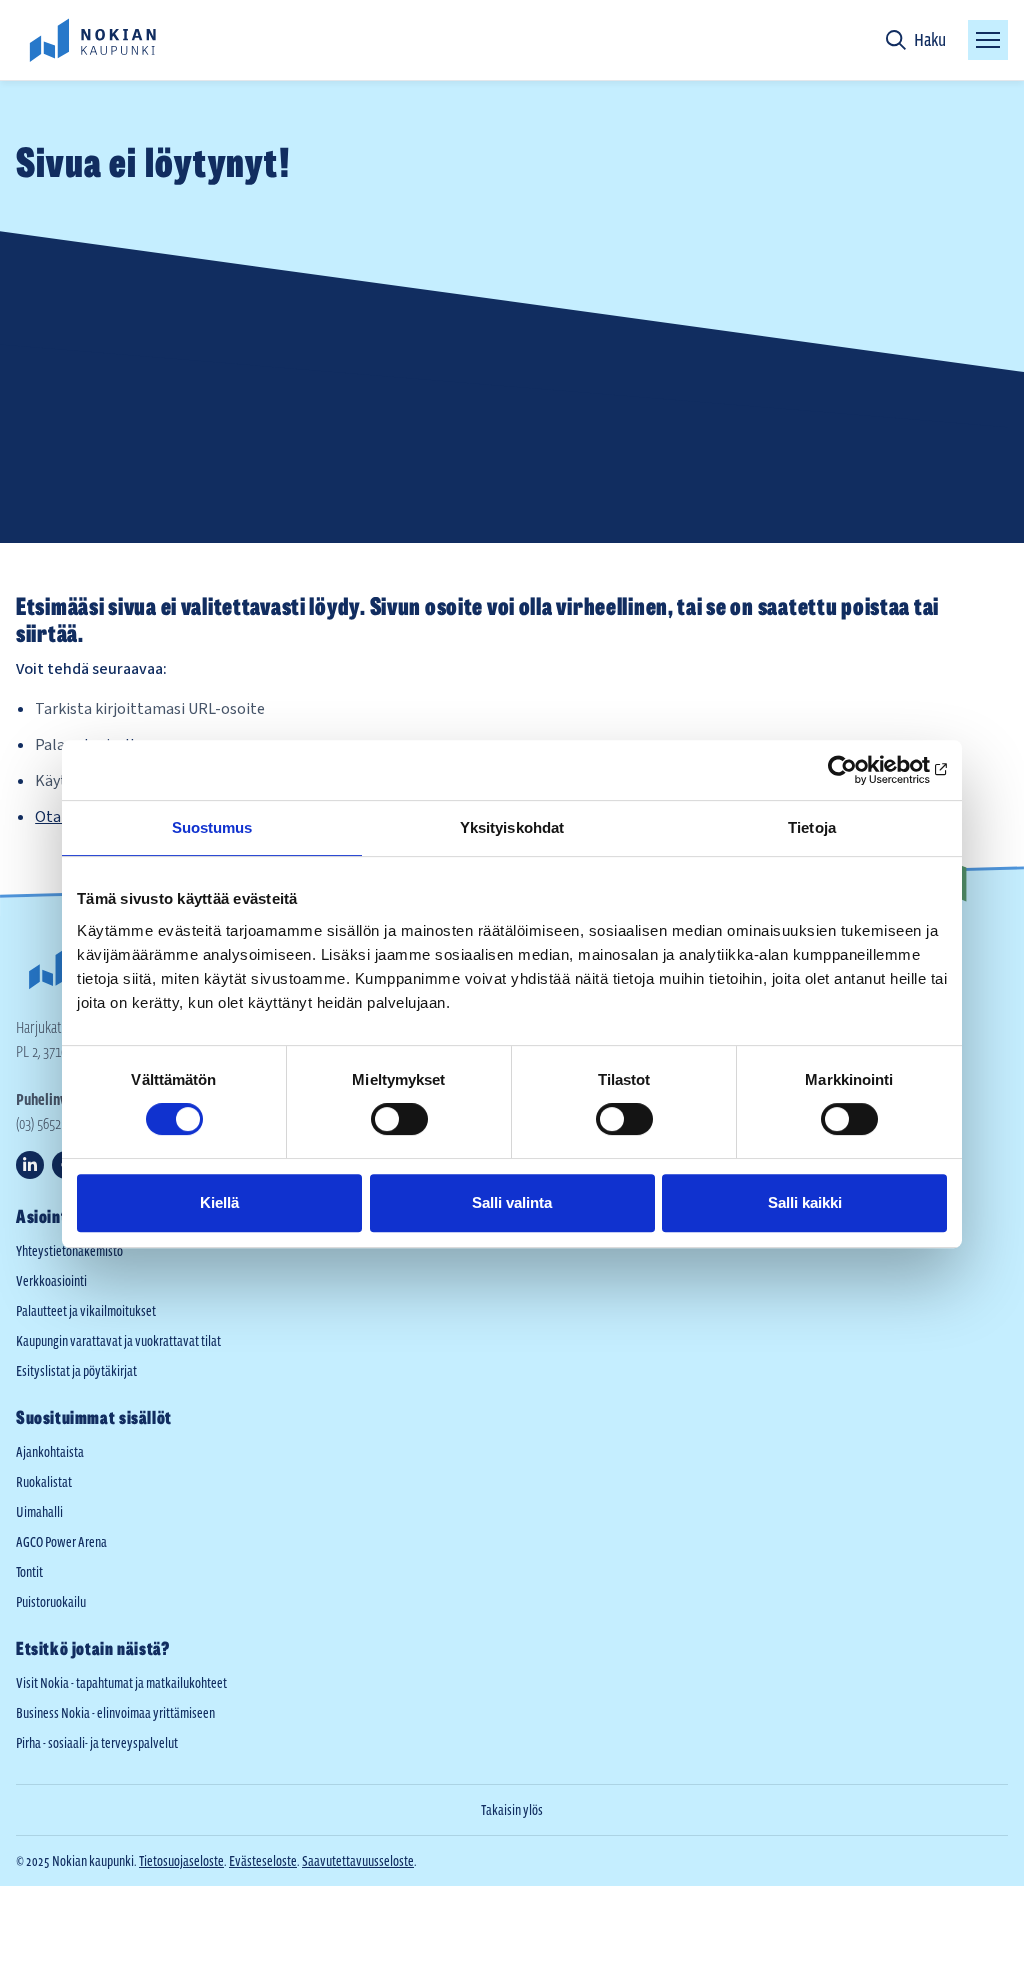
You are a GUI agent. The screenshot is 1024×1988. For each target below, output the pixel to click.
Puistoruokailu (51, 1602)
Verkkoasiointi (51, 1281)
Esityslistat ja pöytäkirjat (76, 1371)
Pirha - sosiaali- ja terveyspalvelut (97, 1743)
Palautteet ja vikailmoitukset (86, 1311)
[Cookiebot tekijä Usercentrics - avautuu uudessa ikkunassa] (859, 770)
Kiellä (219, 1202)
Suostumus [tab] (212, 827)
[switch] (399, 1119)
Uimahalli (39, 1512)
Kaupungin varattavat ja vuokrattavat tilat (118, 1341)
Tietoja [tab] (812, 827)
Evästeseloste (263, 1861)
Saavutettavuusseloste (358, 1861)
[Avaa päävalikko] (988, 40)
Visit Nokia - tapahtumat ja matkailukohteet (121, 1683)
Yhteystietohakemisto (69, 1251)
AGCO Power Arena (61, 1542)
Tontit (29, 1572)
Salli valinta (512, 1202)
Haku (930, 40)
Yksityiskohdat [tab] (512, 827)
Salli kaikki (805, 1202)
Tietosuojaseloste (181, 1861)
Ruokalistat (44, 1482)
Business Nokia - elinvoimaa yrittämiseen (115, 1713)
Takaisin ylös (512, 1810)
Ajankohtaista (50, 1452)
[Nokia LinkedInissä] (30, 1165)
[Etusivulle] (92, 40)
